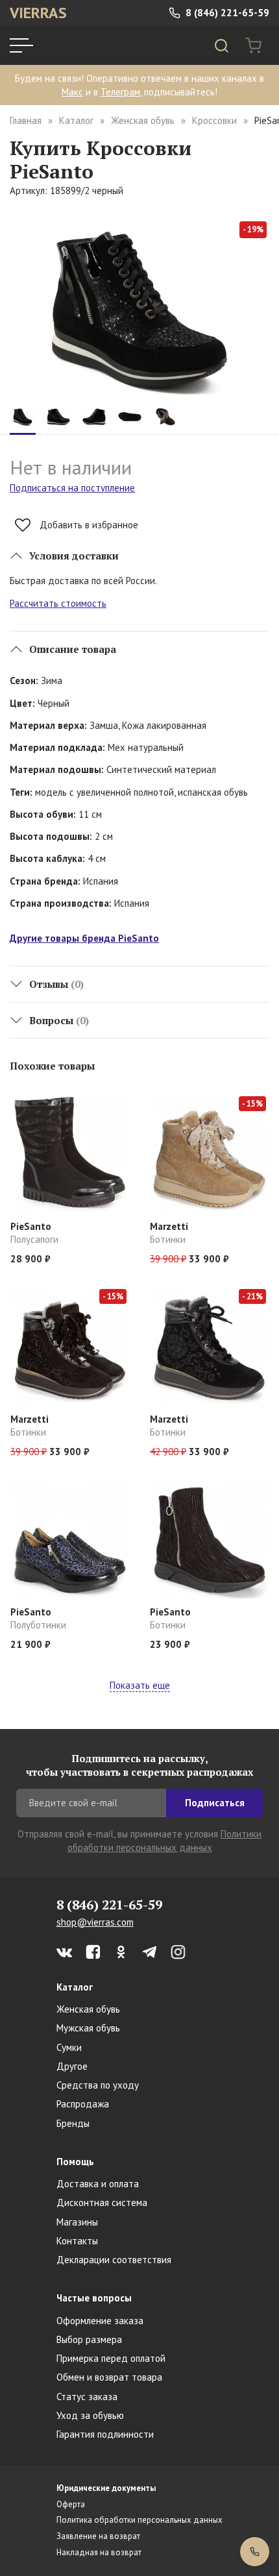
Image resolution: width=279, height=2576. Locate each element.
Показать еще (140, 1685)
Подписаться (215, 1803)
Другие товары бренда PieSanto (84, 938)
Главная (26, 120)
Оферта (71, 2504)
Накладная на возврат (99, 2552)
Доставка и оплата (98, 2184)
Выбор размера (89, 2339)
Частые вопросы (94, 2298)
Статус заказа (87, 2397)
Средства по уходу (98, 2085)
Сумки (69, 2047)
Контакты (77, 2241)
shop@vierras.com (95, 1922)
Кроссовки (214, 120)
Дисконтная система (102, 2202)
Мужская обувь (88, 2028)
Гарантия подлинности (105, 2434)
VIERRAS (38, 13)
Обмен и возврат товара (109, 2377)
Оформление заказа (100, 2321)
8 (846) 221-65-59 (226, 13)
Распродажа (83, 2104)
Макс (72, 92)
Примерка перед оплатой (111, 2358)
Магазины (77, 2222)
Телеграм (120, 92)
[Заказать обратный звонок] (255, 2552)
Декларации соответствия (114, 2260)
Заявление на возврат (98, 2536)
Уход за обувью (90, 2415)
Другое (72, 2066)
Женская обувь (143, 120)
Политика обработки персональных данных (139, 2520)
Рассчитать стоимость (58, 603)
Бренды (73, 2123)
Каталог (76, 120)
